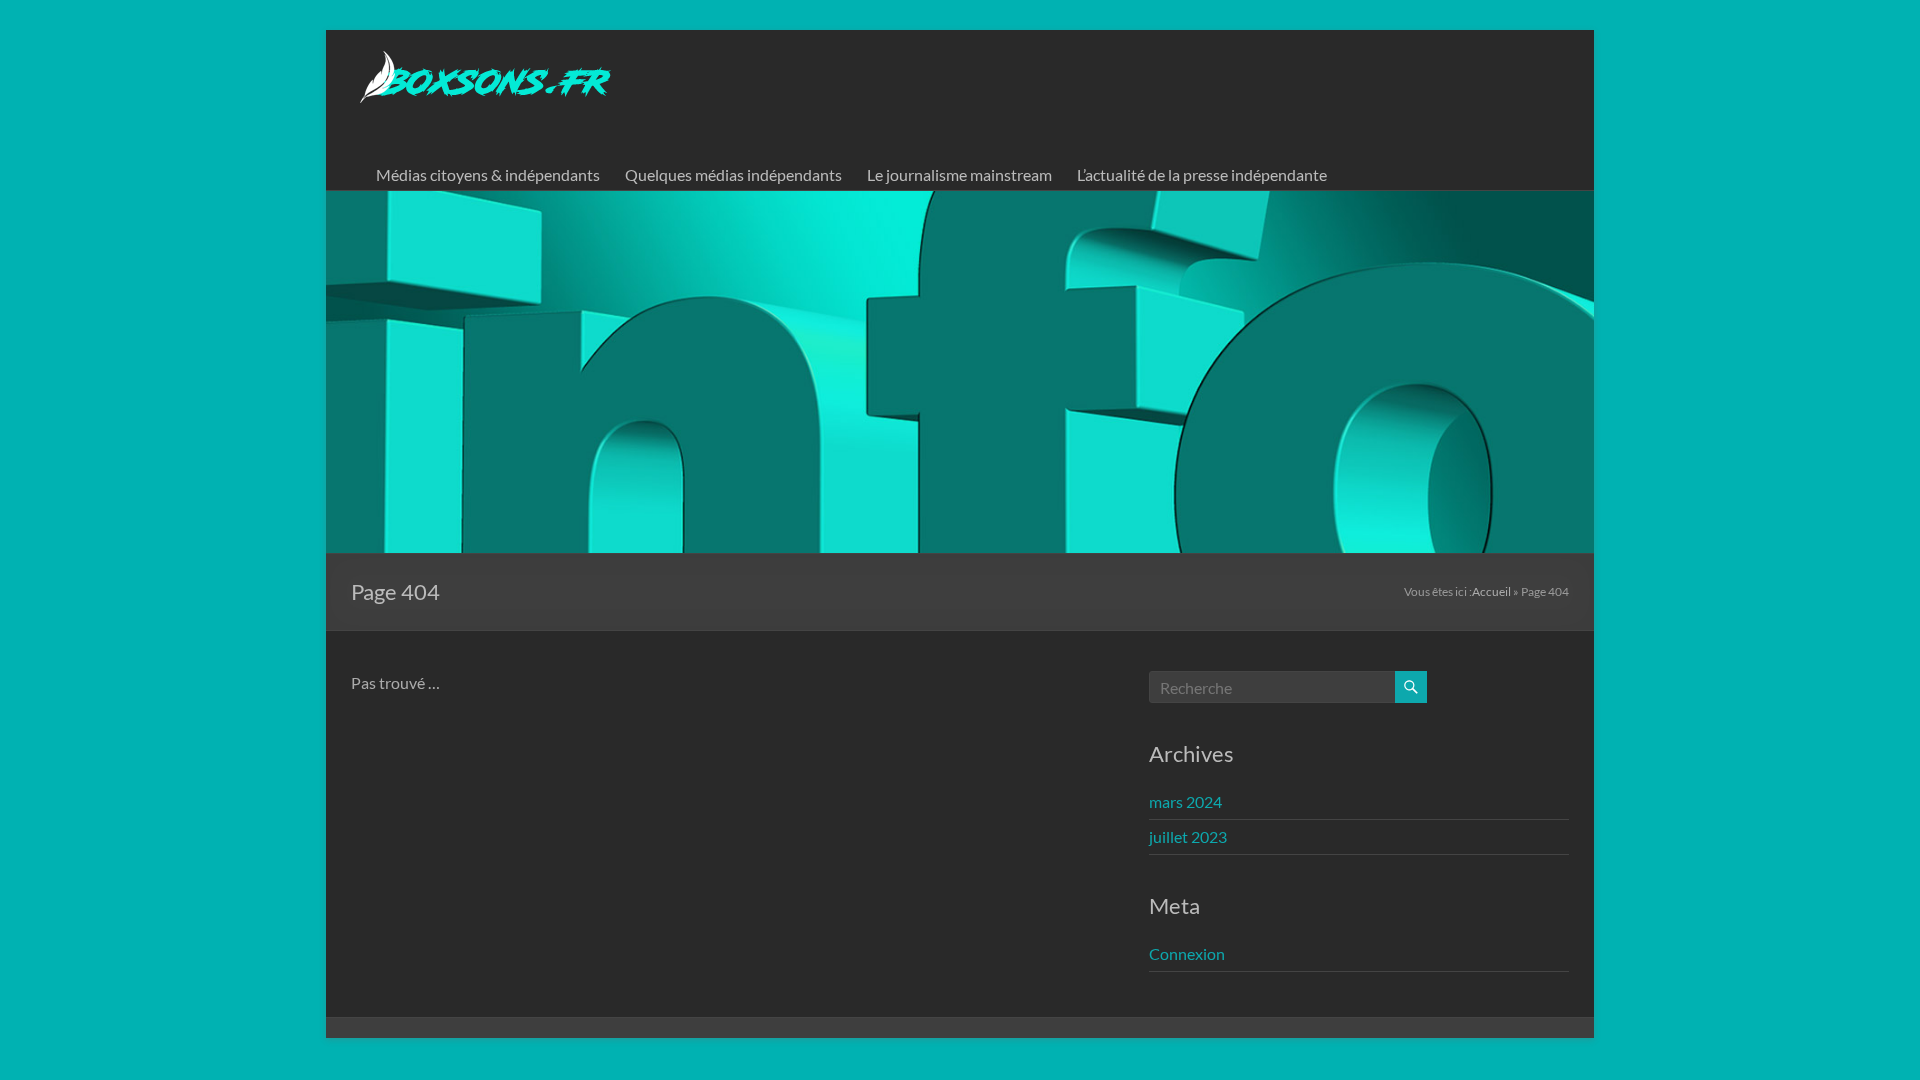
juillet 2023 (1188, 836)
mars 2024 (1185, 801)
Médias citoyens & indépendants (488, 174)
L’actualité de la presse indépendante (1202, 174)
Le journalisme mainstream (959, 174)
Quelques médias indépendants (733, 174)
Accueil (1491, 591)
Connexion (1187, 953)
